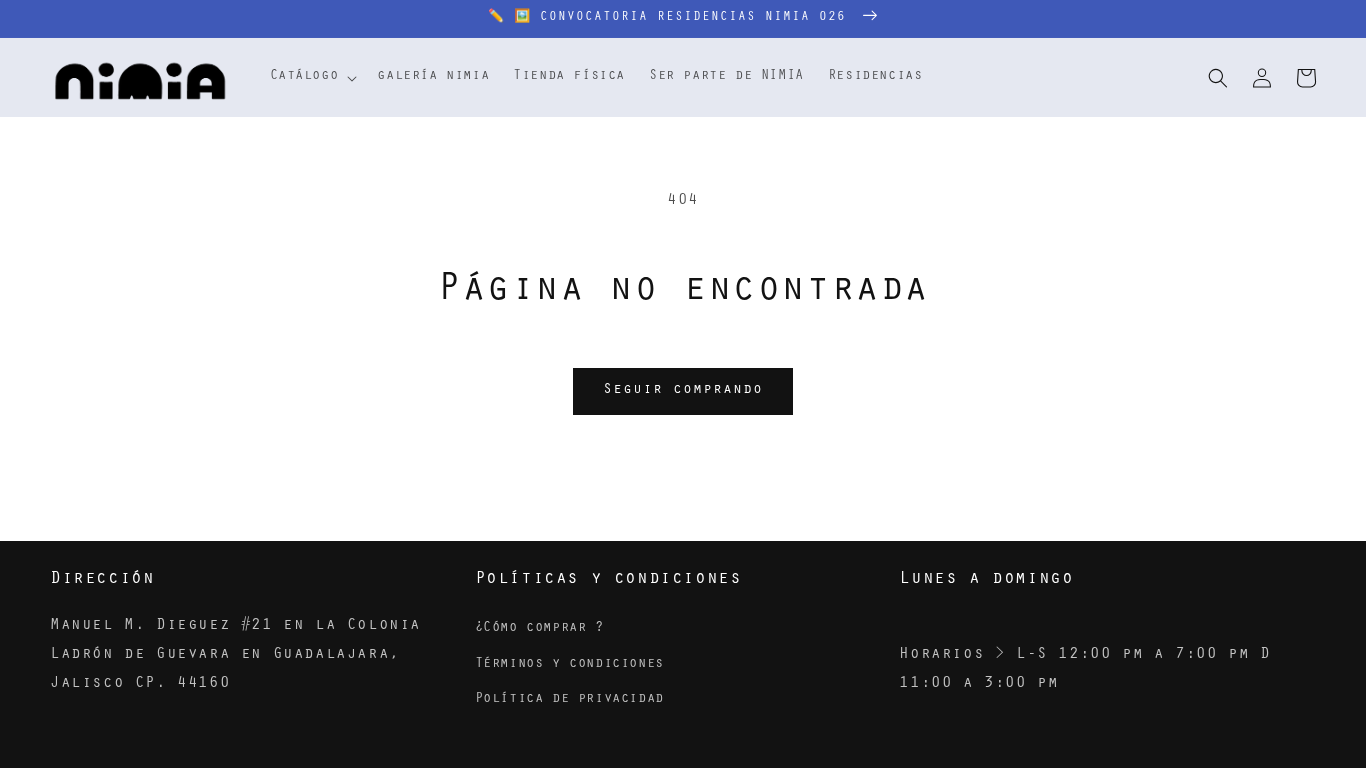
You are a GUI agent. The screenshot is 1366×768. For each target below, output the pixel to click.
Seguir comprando (683, 390)
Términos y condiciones (569, 665)
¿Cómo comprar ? (539, 629)
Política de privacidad (569, 700)
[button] (312, 77)
